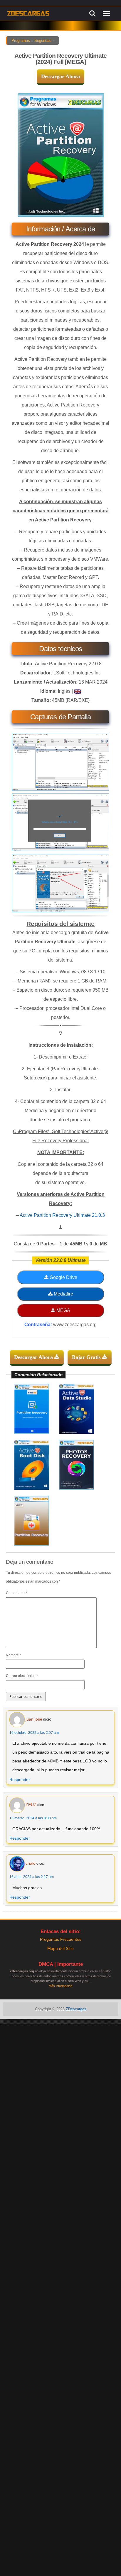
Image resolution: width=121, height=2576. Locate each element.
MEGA (63, 1310)
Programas (21, 41)
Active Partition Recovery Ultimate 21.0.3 (62, 1215)
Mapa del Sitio (60, 1948)
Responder (20, 1780)
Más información (60, 1986)
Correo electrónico (22, 1676)
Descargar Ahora (60, 76)
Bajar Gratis (87, 1357)
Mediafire (63, 1294)
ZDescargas (76, 2009)
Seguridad (43, 41)
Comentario (16, 1593)
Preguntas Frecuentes (61, 1939)
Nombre (14, 1655)
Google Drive (63, 1277)
